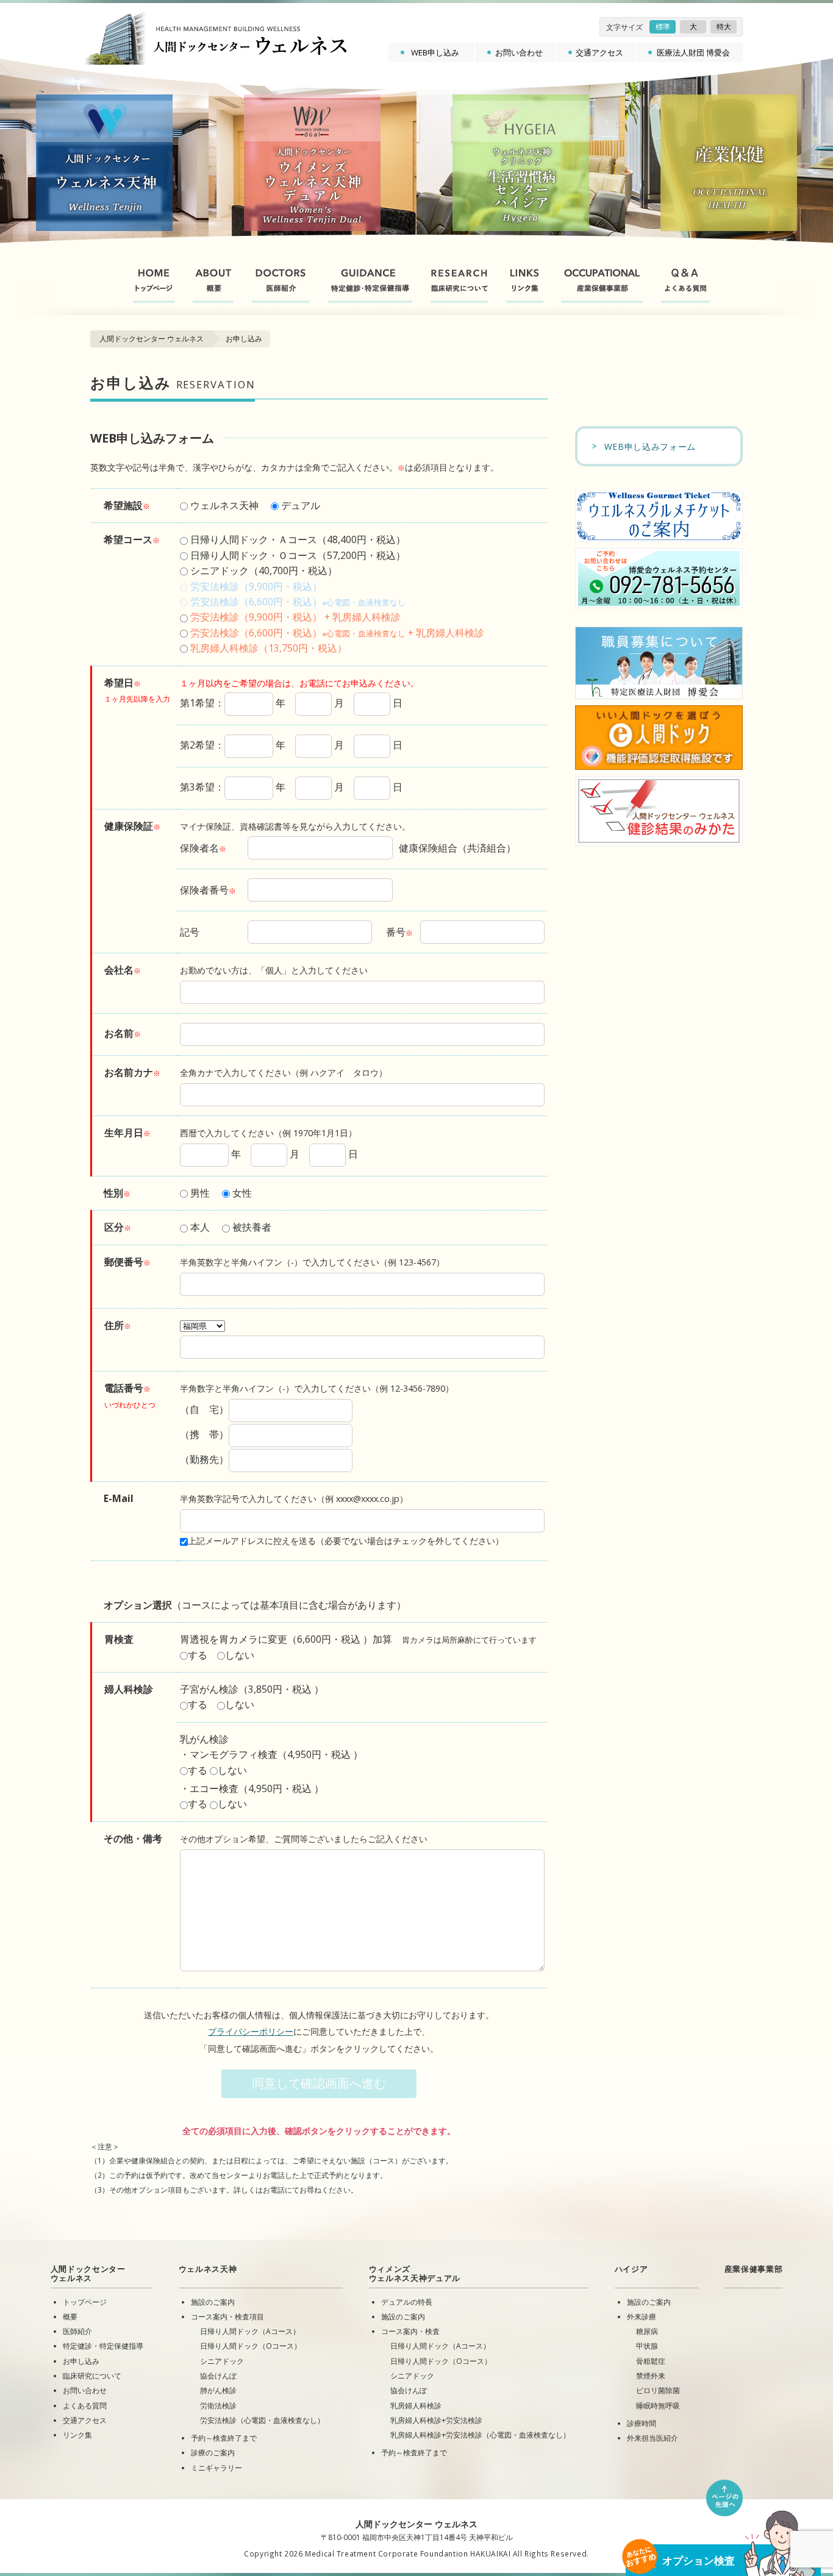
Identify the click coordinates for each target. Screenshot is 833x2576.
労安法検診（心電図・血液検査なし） (262, 2420)
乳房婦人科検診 (416, 2405)
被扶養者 (251, 1227)
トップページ (85, 2302)
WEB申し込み (435, 52)
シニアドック (222, 2361)
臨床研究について (92, 2375)
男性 (199, 1193)
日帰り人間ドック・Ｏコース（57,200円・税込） (297, 555)
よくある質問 (85, 2405)
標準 (663, 27)
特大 (724, 27)
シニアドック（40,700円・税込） (263, 571)
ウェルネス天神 (223, 505)
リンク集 (77, 2435)
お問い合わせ (519, 52)
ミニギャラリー (216, 2467)
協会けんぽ (218, 2375)
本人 (199, 1227)
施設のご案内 (213, 2302)
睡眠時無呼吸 (658, 2405)
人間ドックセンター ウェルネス (152, 339)
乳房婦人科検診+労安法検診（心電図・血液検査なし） (480, 2435)
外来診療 (642, 2316)
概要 (70, 2316)
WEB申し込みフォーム (650, 447)
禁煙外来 (651, 2375)
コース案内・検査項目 (227, 2316)
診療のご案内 (213, 2452)
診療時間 (642, 2423)
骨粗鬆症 (651, 2361)
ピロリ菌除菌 (658, 2390)
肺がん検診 (218, 2390)
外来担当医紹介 (652, 2438)
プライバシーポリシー (251, 2031)
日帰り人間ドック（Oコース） (251, 2346)
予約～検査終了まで (224, 2438)
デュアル (299, 505)
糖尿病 (647, 2331)
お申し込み (81, 2361)
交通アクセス (599, 52)
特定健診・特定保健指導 (103, 2346)
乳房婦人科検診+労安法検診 (436, 2420)
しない (240, 1655)
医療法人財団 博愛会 (693, 52)
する (198, 1655)
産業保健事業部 (754, 2269)
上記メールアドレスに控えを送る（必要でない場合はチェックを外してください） (346, 1541)
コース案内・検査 (410, 2331)
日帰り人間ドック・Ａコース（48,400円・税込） (297, 539)
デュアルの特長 (407, 2302)
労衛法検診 (218, 2405)
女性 (241, 1193)
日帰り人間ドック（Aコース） (250, 2331)
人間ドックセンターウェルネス (88, 2273)
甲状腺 (647, 2346)
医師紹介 (77, 2331)
